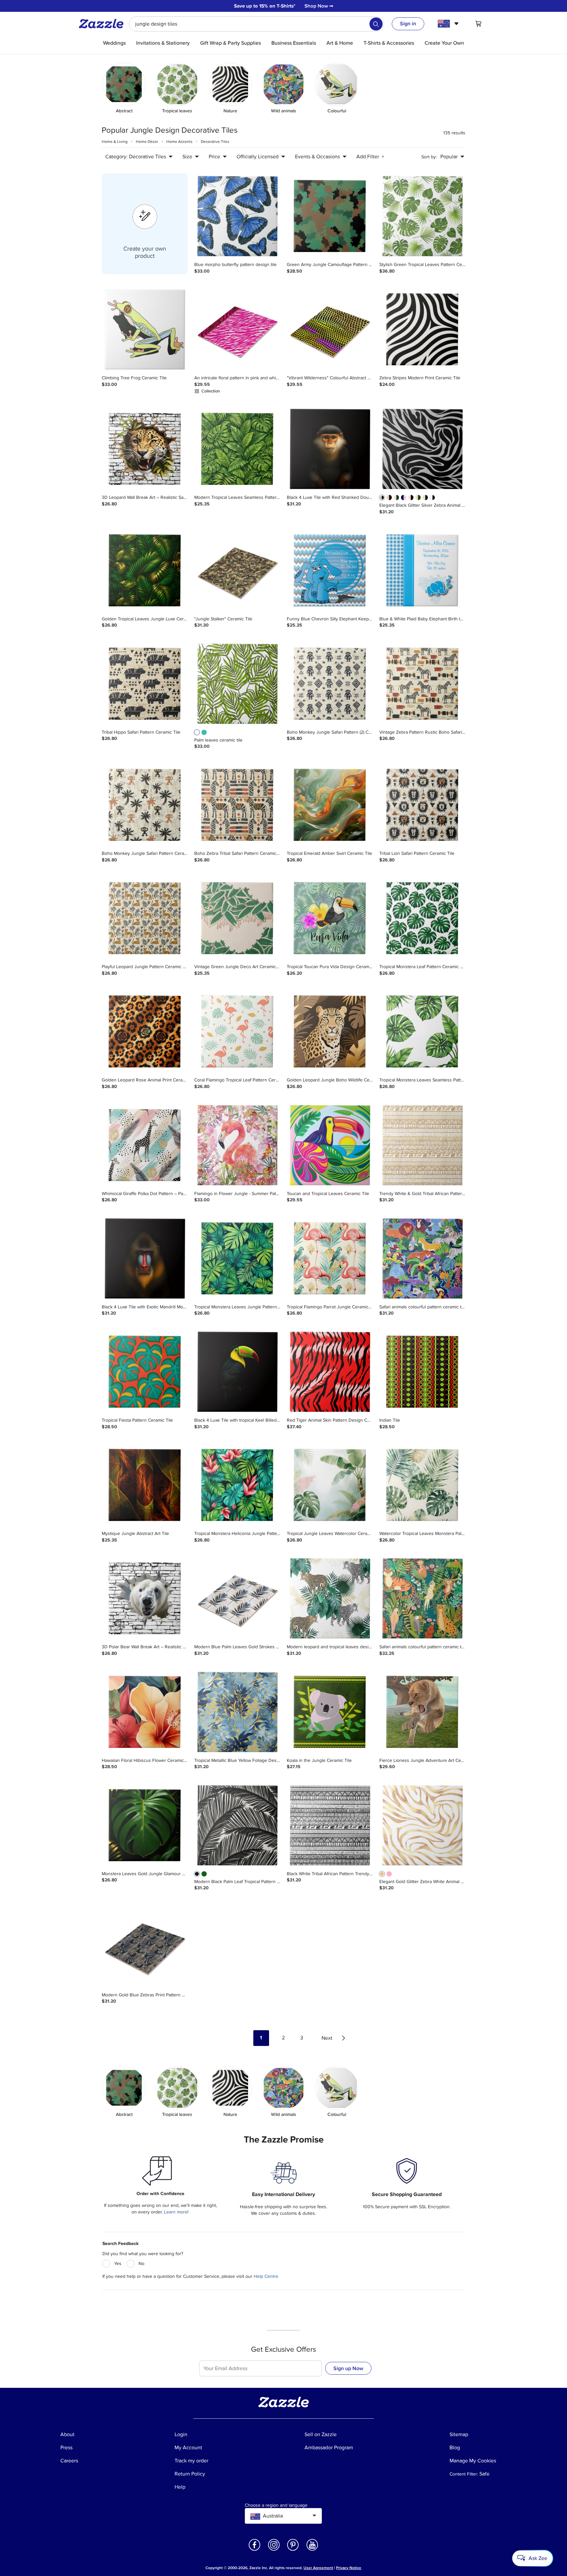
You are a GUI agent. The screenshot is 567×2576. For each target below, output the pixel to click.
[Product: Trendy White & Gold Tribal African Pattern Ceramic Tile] (422, 1145)
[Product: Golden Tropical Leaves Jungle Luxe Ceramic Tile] (145, 571)
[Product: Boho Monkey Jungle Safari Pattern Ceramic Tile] (145, 805)
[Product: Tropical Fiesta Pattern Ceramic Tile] (145, 1372)
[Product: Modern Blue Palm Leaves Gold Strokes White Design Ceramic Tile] (237, 1599)
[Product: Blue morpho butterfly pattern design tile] (237, 216)
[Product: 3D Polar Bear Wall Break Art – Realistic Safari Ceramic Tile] (145, 1599)
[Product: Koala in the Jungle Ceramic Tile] (330, 1712)
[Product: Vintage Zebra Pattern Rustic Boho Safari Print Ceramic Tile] (422, 684)
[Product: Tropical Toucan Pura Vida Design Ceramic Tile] (330, 919)
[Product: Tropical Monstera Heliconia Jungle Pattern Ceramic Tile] (237, 1485)
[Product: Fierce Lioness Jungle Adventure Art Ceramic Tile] (422, 1712)
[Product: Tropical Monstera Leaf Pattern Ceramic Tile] (422, 919)
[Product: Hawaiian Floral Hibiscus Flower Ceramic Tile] (145, 1712)
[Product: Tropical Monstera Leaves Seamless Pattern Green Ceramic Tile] (422, 1032)
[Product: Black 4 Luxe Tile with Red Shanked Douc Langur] (330, 449)
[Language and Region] (449, 24)
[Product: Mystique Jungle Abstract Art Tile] (145, 1485)
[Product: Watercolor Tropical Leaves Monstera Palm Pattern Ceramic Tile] (422, 1485)
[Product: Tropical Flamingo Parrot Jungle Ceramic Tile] (330, 1259)
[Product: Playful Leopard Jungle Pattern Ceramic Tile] (145, 919)
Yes (118, 2264)
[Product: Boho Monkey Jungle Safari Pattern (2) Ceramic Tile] (330, 684)
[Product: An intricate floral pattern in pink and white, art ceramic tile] (237, 330)
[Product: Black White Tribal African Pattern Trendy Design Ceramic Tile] (330, 1826)
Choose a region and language (276, 2505)
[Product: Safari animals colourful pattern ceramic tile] (422, 1259)
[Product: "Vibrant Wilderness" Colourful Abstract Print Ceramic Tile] (330, 330)
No (141, 2264)
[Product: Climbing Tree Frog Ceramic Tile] (145, 330)
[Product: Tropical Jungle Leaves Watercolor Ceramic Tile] (330, 1485)
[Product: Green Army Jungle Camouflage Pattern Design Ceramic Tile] (330, 216)
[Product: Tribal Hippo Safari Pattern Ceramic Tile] (145, 684)
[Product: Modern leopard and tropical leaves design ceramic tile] (330, 1599)
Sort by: (429, 157)
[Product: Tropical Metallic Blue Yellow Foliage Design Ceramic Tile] (237, 1712)
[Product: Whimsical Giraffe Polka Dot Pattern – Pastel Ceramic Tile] (145, 1145)
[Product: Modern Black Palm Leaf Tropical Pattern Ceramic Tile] (237, 1826)
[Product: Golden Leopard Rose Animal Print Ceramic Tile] (145, 1032)
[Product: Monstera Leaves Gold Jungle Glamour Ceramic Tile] (145, 1826)
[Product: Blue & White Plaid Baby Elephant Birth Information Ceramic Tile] (422, 571)
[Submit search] (376, 24)
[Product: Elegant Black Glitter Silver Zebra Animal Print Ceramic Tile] (422, 449)
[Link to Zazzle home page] (103, 24)
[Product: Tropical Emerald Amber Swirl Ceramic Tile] (330, 805)
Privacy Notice (349, 2568)
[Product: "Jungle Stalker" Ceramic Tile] (237, 571)
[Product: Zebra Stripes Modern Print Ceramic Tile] (422, 330)
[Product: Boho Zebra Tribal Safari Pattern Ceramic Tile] (237, 805)
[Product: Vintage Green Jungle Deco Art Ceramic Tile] (237, 919)
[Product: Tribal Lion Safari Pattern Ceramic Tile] (422, 805)
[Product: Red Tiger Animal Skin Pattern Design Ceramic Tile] (330, 1372)
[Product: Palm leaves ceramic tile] (237, 684)
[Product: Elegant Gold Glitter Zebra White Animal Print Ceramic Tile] (422, 1826)
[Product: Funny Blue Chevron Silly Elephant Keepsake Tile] (330, 571)
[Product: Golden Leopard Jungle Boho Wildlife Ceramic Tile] (330, 1032)
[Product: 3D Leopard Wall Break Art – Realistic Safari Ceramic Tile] (145, 449)
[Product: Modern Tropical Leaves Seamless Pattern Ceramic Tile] (237, 449)
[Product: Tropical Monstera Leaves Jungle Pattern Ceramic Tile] (237, 1259)
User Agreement (318, 2568)
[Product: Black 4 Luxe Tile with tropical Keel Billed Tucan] (237, 1372)
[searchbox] (256, 24)
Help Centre (266, 2276)
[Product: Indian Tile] (422, 1372)
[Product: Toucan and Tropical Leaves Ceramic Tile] (330, 1145)
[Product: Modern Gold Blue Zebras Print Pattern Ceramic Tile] (145, 1947)
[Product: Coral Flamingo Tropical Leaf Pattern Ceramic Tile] (237, 1032)
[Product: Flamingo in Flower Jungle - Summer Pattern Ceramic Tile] (237, 1145)
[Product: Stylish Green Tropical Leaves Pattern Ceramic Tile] (422, 216)
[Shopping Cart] (478, 24)
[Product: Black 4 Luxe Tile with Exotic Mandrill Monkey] (145, 1259)
